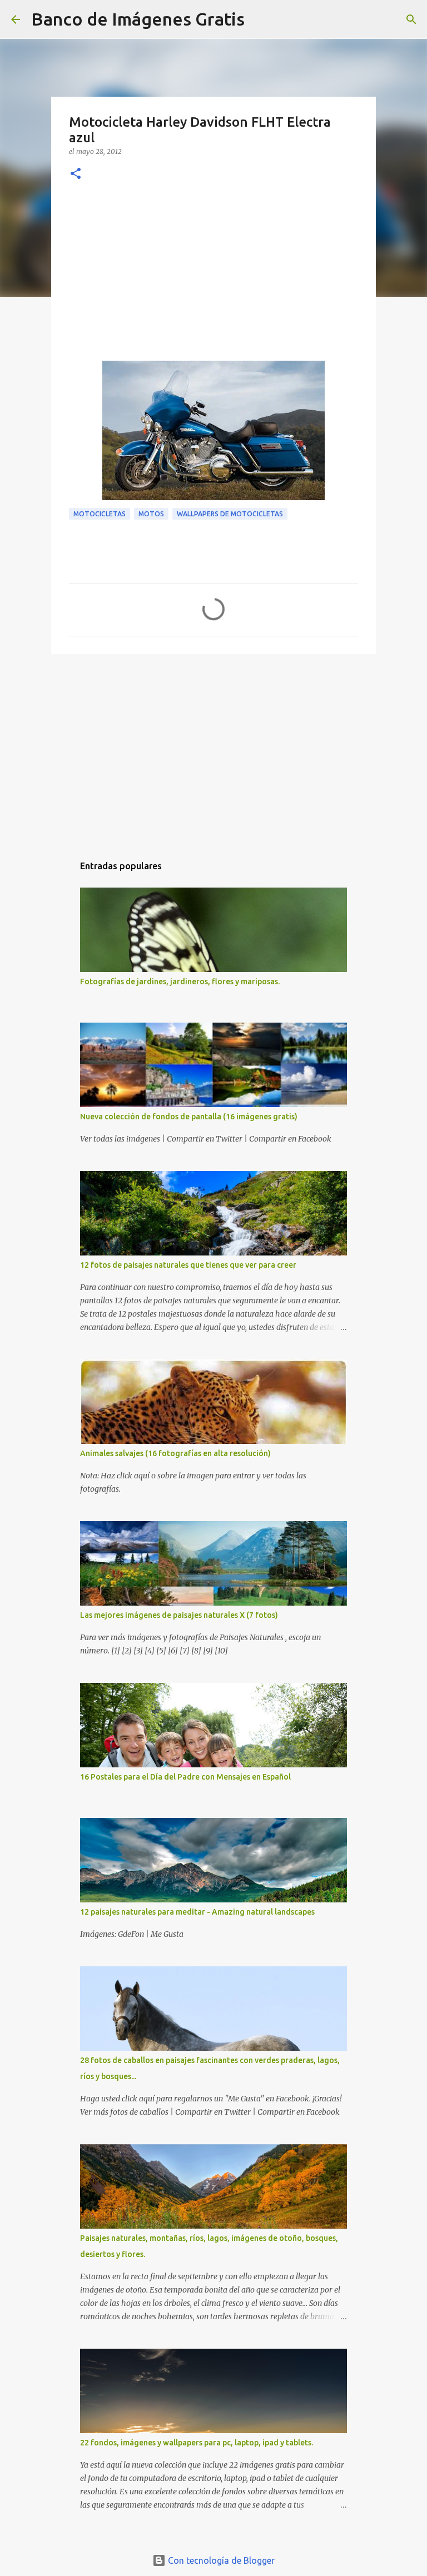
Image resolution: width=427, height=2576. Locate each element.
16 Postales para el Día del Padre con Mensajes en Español (185, 1777)
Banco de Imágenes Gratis (138, 19)
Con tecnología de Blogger (220, 2560)
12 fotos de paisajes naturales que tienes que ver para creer (188, 1265)
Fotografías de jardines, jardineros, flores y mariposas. (180, 981)
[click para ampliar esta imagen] (213, 430)
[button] (76, 174)
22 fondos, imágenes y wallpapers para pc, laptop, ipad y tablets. (197, 2443)
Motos (151, 514)
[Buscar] (260, 19)
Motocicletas (100, 514)
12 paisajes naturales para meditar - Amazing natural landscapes (197, 1912)
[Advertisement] (213, 277)
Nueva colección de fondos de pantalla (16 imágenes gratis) (189, 1117)
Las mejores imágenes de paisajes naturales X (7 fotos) (179, 1615)
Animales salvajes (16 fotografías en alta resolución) (175, 1453)
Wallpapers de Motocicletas (230, 514)
